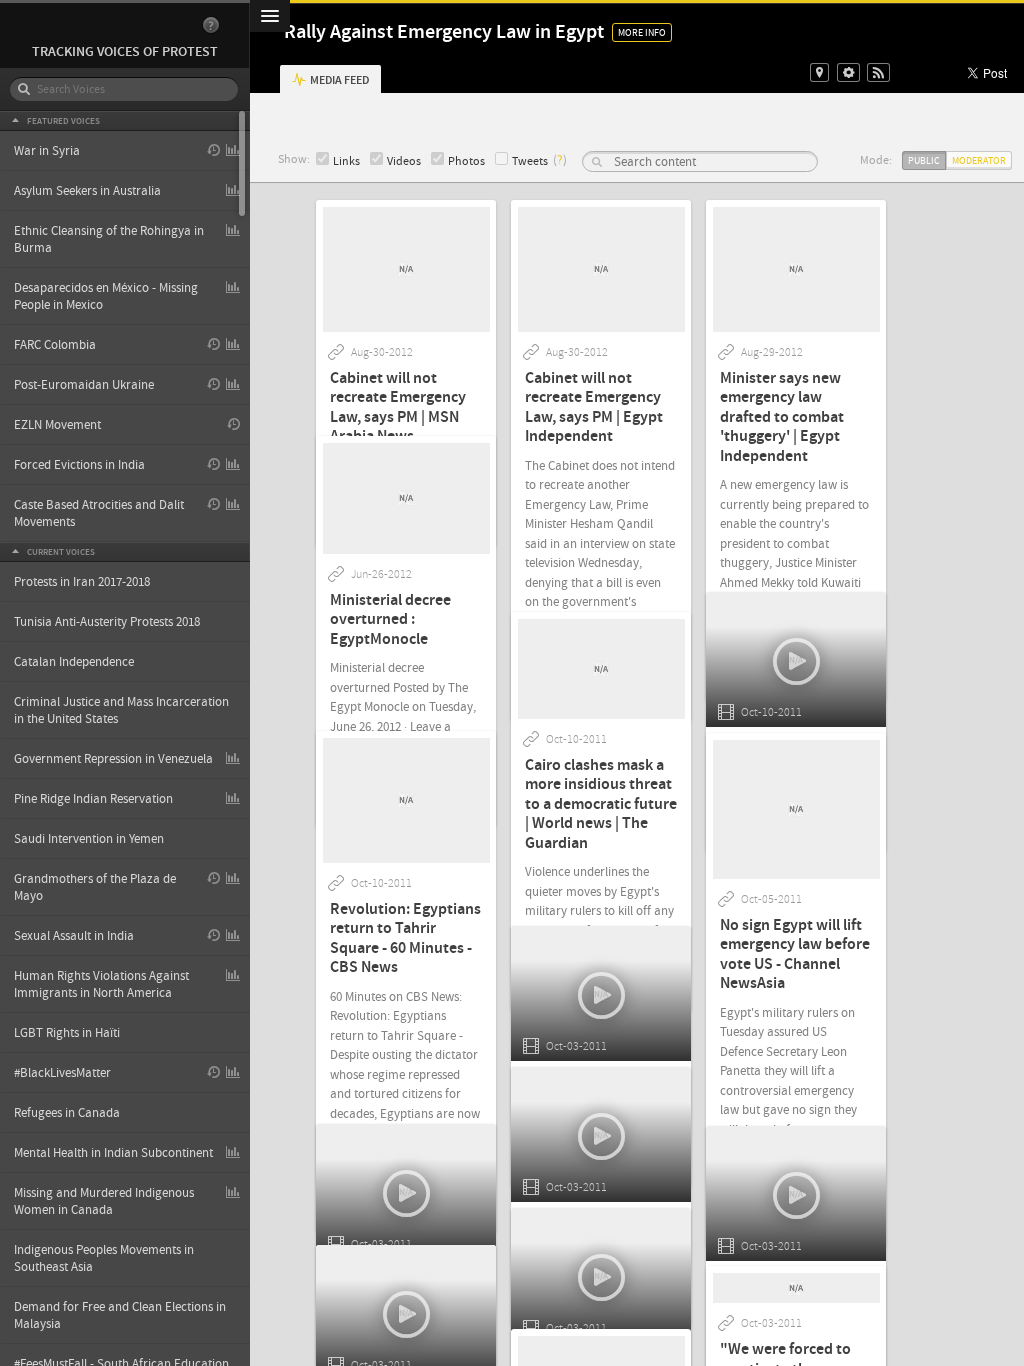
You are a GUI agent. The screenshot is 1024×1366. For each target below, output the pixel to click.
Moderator (979, 160)
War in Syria (47, 151)
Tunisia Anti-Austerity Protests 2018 (107, 622)
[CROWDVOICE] (114, 25)
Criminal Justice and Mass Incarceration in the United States (121, 710)
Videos (404, 161)
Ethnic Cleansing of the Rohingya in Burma (109, 239)
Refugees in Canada (67, 1113)
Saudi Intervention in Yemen (89, 839)
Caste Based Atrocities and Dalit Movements (99, 513)
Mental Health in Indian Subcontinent (113, 1153)
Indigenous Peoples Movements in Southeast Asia (104, 1258)
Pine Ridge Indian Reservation (93, 799)
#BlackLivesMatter (62, 1073)
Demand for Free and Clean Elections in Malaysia (120, 1315)
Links (346, 161)
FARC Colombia (55, 345)
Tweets (530, 161)
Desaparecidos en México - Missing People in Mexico (106, 296)
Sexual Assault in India (74, 936)
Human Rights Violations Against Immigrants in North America (101, 984)
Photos (466, 161)
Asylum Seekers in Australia (87, 191)
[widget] (848, 72)
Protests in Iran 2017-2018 (82, 582)
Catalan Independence (74, 662)
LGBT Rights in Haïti (67, 1033)
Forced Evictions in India (79, 465)
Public (924, 160)
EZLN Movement (57, 425)
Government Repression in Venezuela (113, 759)
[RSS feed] (878, 72)
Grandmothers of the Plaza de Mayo (95, 887)
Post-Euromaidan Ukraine (84, 385)
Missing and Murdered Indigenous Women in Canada (104, 1201)
